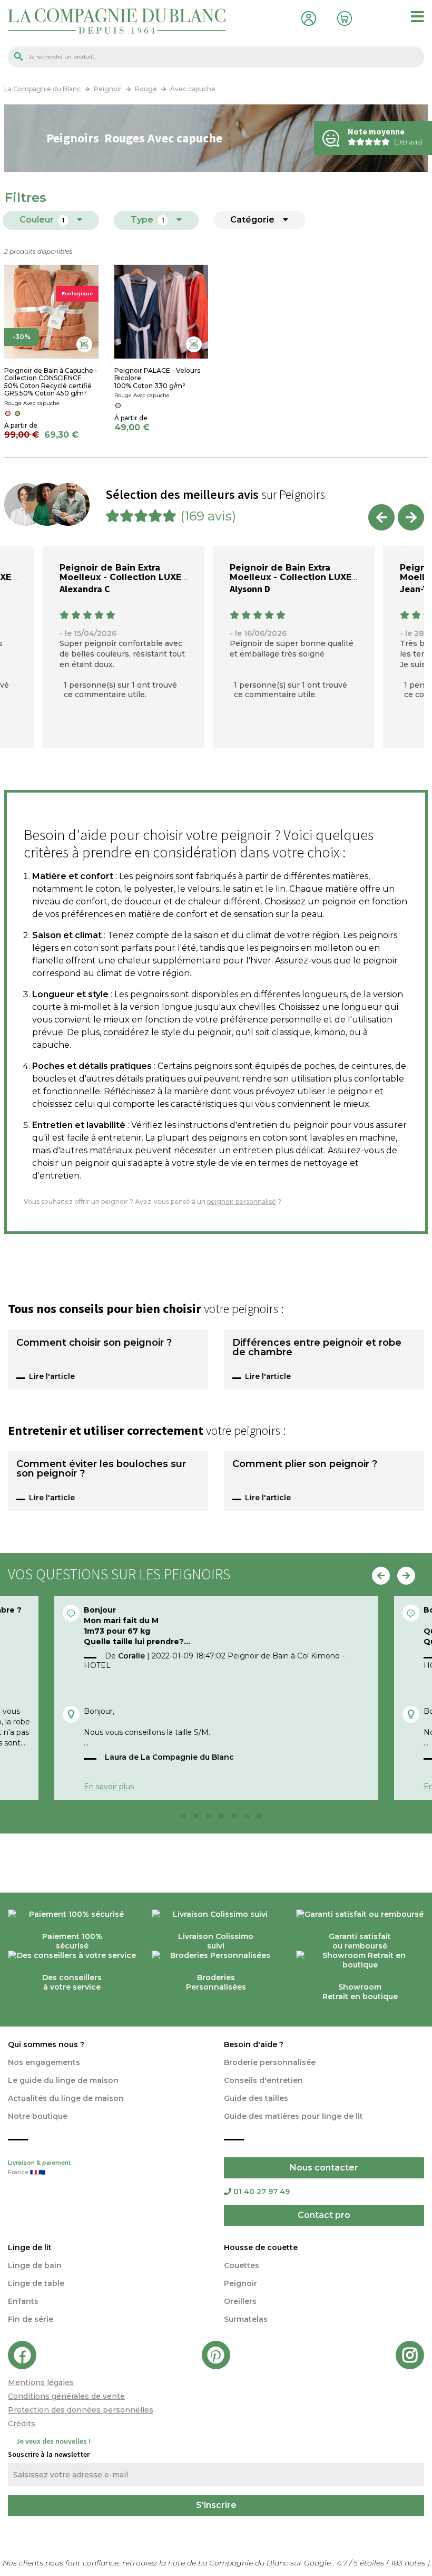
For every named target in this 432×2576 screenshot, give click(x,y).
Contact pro (324, 2215)
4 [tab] (212, 1819)
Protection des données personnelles (81, 2410)
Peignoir (240, 2283)
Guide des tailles (256, 2098)
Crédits (22, 2424)
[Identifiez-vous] (306, 17)
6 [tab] (237, 1819)
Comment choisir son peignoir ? (94, 1343)
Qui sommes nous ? (46, 2044)
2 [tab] (186, 1819)
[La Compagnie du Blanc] (117, 20)
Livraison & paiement (39, 2168)
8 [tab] (262, 1819)
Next (411, 517)
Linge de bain (35, 2265)
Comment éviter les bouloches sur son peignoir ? (101, 1469)
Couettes (242, 2265)
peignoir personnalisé (242, 1202)
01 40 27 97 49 (262, 2192)
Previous (381, 517)
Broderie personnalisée (270, 2062)
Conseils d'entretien (263, 2080)
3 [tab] (199, 1819)
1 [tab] (174, 1819)
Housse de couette (261, 2247)
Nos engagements (44, 2062)
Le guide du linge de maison (63, 2080)
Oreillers (240, 2301)
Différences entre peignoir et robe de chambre (317, 1348)
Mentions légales (41, 2382)
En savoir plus (109, 1787)
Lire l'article (52, 1376)
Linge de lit (30, 2247)
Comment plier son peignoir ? (305, 1464)
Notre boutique (38, 2116)
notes (409, 2563)
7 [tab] (250, 1819)
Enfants (23, 2301)
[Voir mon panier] (342, 17)
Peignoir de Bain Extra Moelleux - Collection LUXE (120, 572)
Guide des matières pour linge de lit (293, 2116)
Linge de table (36, 2283)
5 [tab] (224, 1819)
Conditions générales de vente (66, 2396)
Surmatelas (246, 2319)
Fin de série (31, 2319)
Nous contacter (324, 2168)
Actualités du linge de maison (66, 2098)
